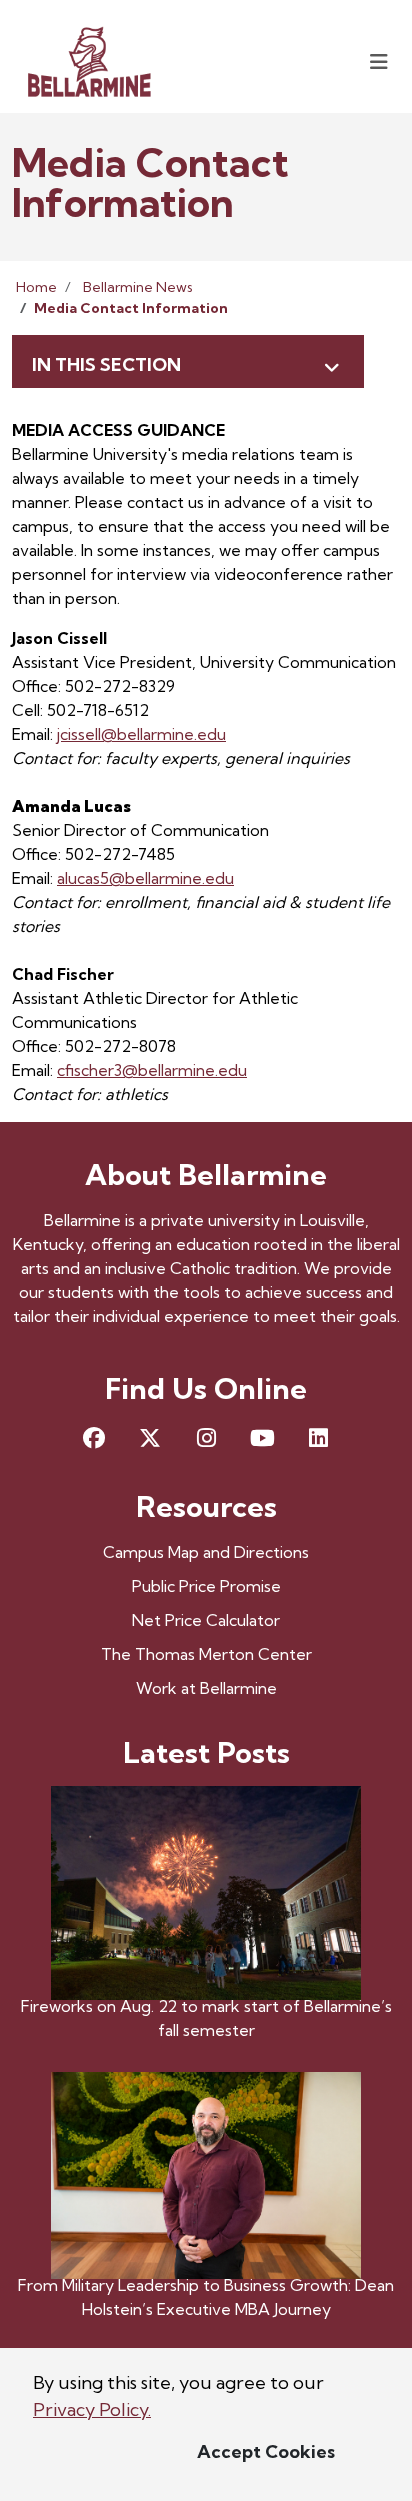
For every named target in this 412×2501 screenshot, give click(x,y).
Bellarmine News (138, 287)
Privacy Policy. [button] (92, 2409)
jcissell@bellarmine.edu (141, 734)
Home (36, 287)
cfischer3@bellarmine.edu (152, 1070)
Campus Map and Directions (206, 1552)
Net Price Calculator (206, 1620)
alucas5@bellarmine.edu (145, 878)
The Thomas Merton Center (206, 1654)
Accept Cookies (266, 2451)
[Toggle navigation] (379, 61)
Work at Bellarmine (206, 1688)
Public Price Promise (206, 1586)
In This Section (106, 364)
